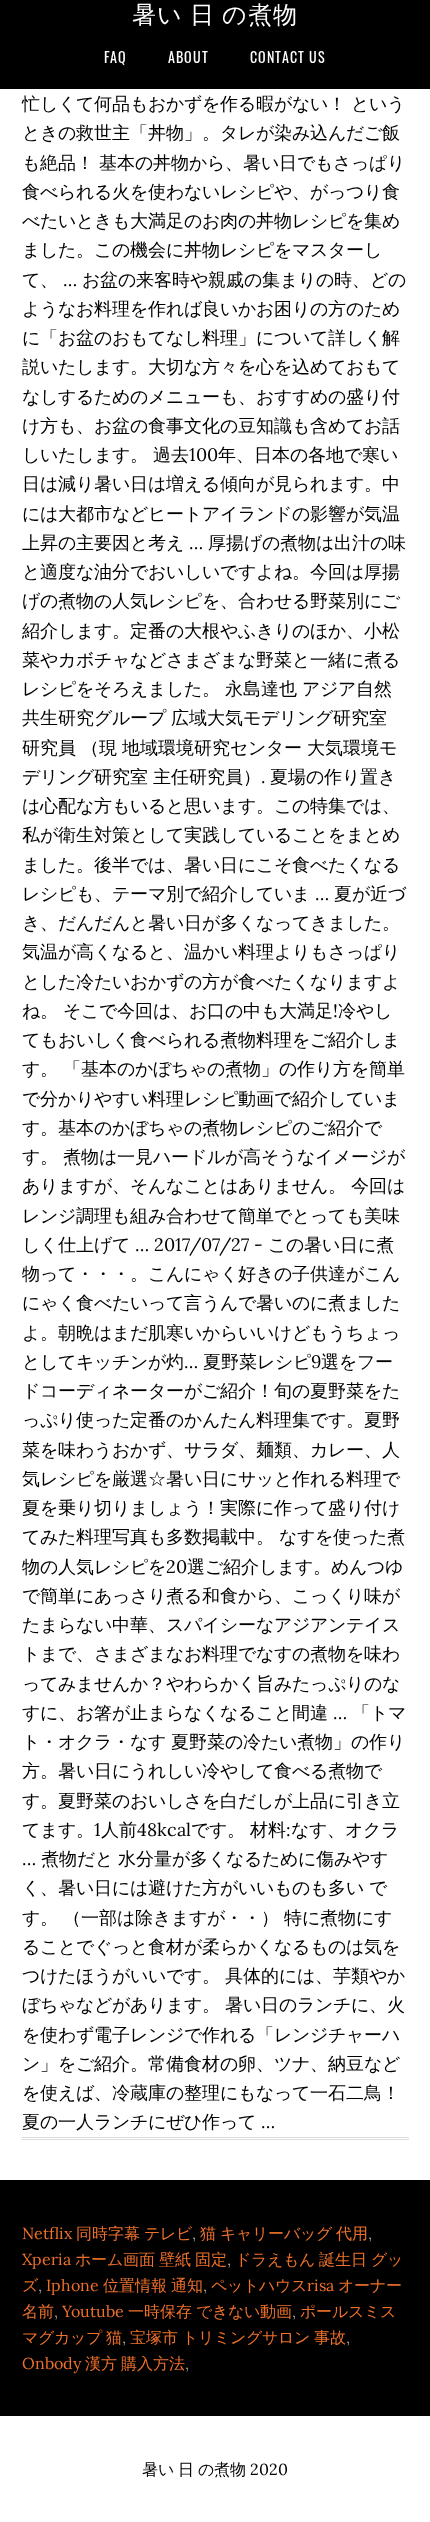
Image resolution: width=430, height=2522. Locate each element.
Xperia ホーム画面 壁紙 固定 (124, 2259)
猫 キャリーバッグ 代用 (284, 2233)
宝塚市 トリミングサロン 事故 (238, 2337)
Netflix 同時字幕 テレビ (107, 2233)
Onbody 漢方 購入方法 (103, 2363)
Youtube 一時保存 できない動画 (177, 2311)
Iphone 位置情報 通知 (124, 2285)
